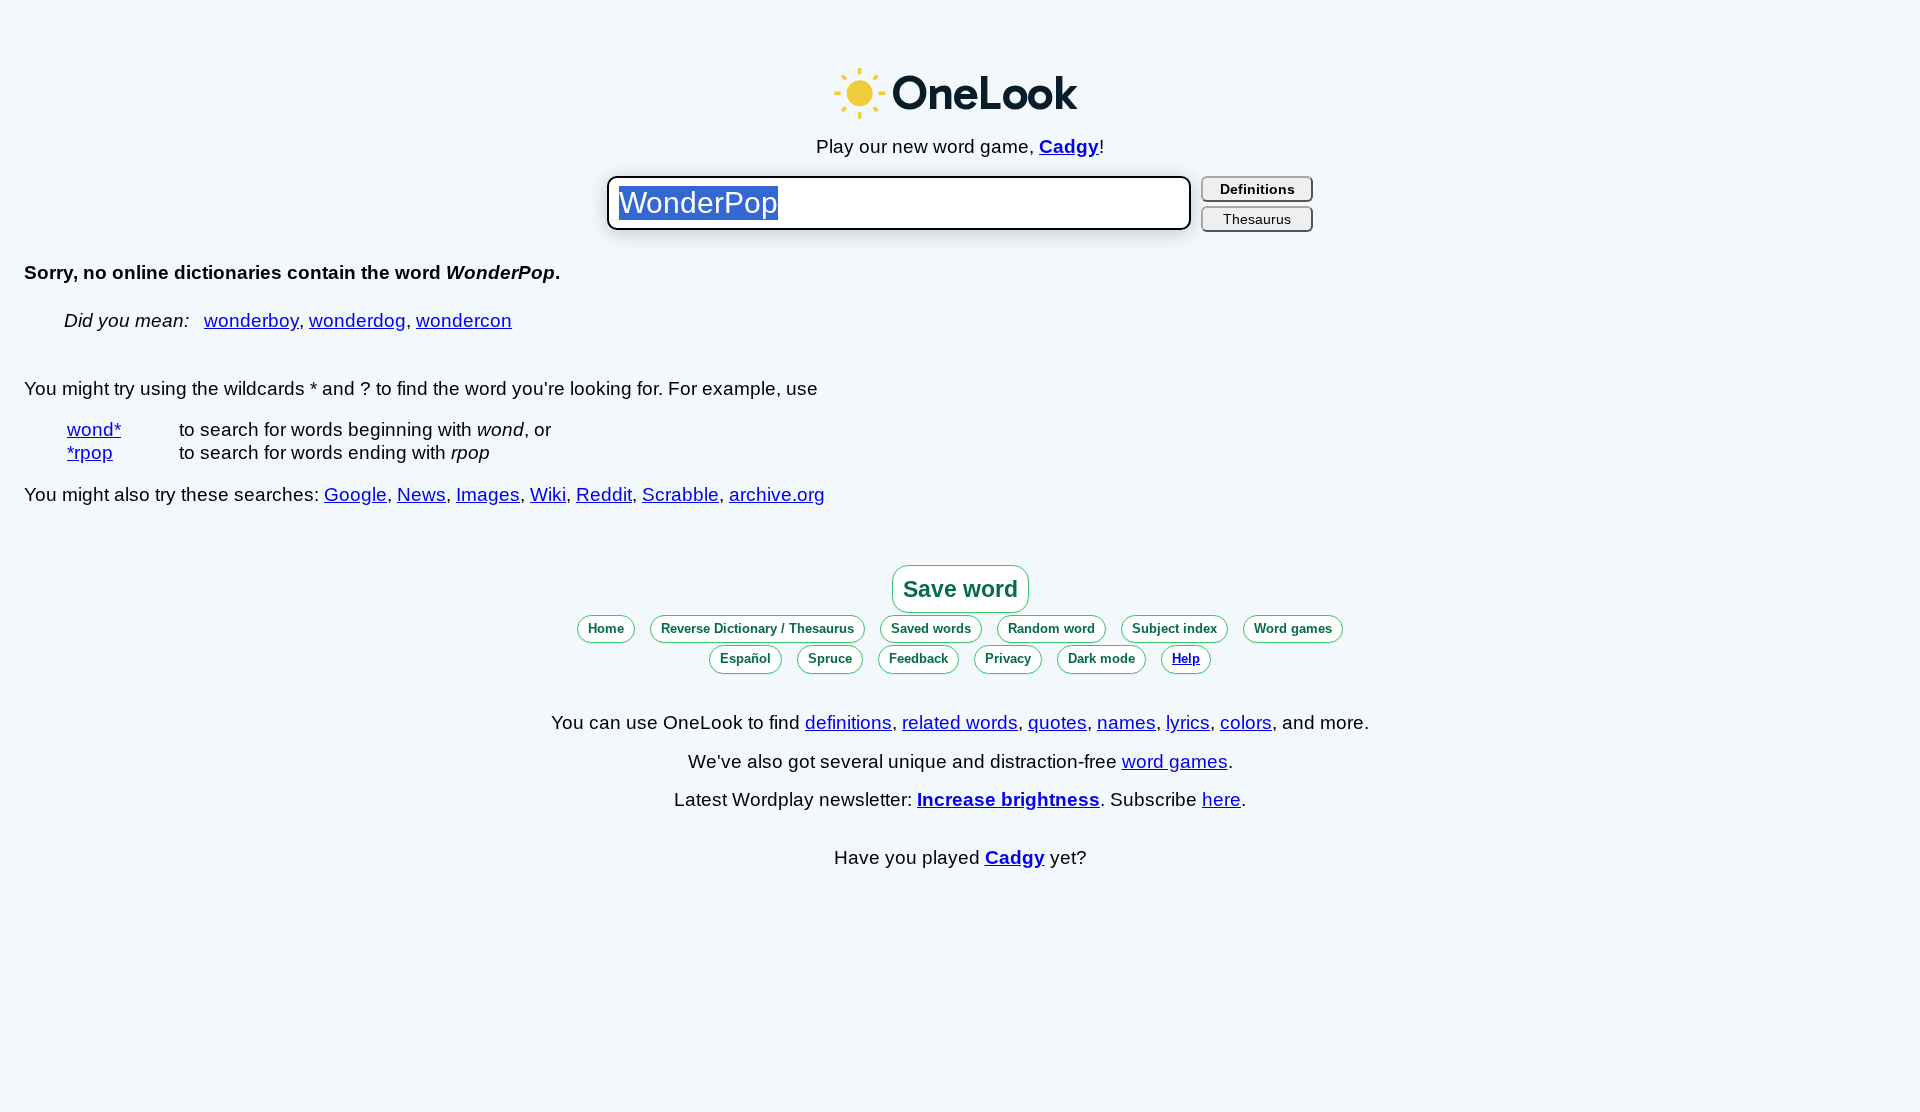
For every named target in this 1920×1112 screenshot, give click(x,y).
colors (1246, 722)
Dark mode (1101, 658)
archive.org (777, 494)
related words (960, 722)
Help (1186, 658)
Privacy (1008, 658)
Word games (1293, 628)
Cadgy (1069, 146)
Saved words (931, 628)
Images (488, 494)
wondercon (464, 320)
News (421, 494)
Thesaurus (1257, 219)
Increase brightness (1008, 799)
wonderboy (251, 320)
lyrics (1188, 722)
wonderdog (357, 320)
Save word (960, 589)
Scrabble (680, 494)
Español (745, 658)
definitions (848, 722)
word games (1175, 761)
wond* (94, 429)
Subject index (1174, 628)
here (1221, 799)
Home (606, 628)
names (1126, 722)
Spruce (830, 658)
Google (355, 494)
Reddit (604, 494)
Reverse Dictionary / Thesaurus (757, 628)
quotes (1057, 722)
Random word (1051, 628)
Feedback (918, 658)
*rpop (90, 452)
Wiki (548, 494)
